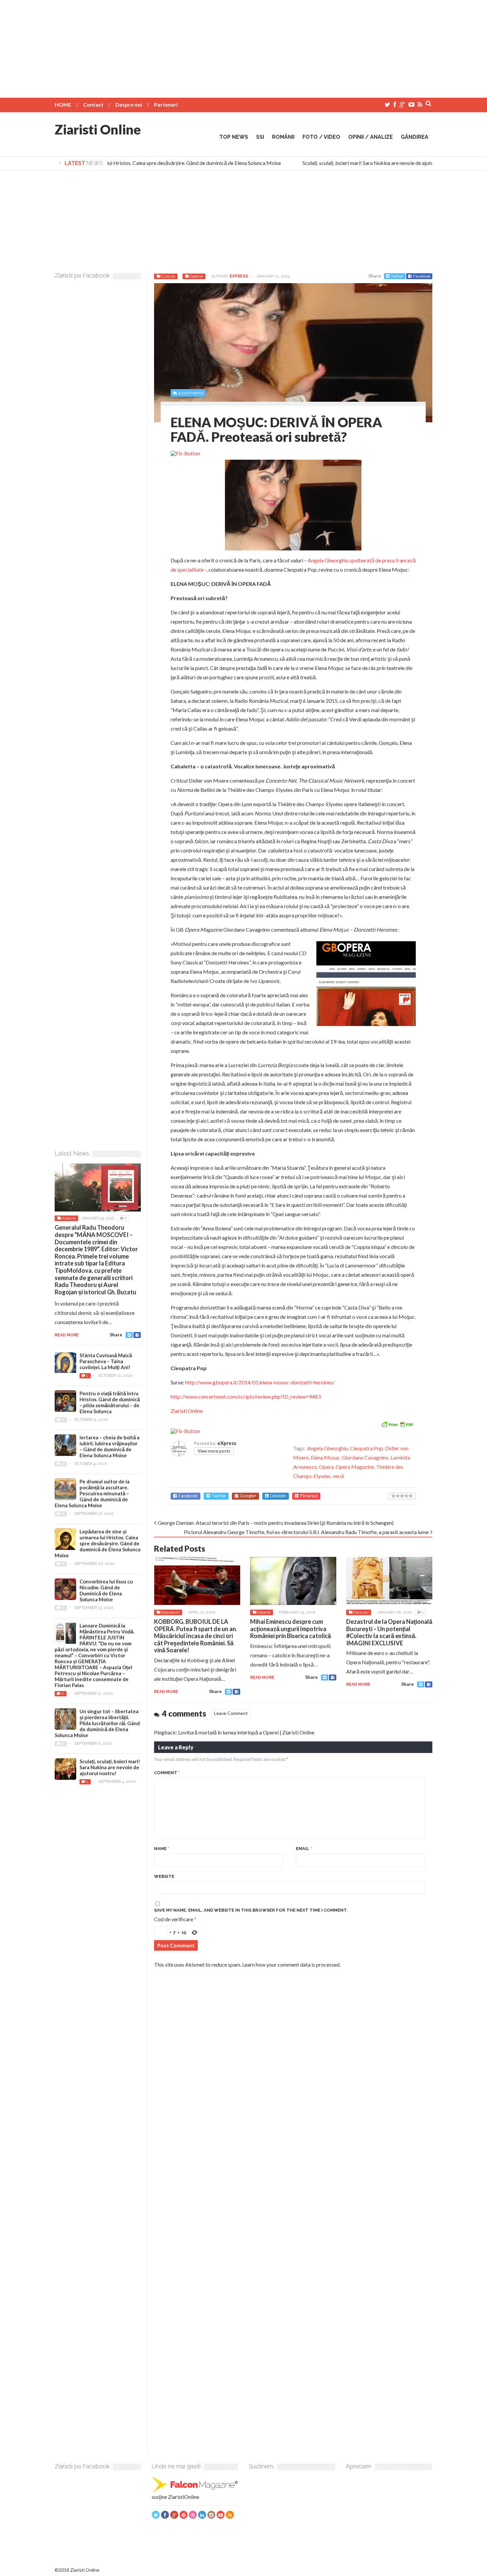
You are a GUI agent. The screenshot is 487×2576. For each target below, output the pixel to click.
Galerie (196, 276)
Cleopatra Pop (366, 1448)
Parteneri (166, 104)
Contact (93, 104)
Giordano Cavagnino (365, 1457)
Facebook (422, 276)
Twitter (397, 276)
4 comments (190, 393)
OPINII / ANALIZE (371, 137)
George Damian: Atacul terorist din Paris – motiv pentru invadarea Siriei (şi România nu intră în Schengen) (276, 1523)
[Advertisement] (243, 46)
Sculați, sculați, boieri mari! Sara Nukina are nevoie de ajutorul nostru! (362, 163)
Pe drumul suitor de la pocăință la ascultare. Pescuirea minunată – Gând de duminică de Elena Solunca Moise (92, 1493)
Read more (166, 1692)
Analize (69, 1218)
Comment (167, 1773)
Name (162, 1849)
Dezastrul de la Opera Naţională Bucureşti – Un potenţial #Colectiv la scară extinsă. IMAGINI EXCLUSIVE (389, 1632)
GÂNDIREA (415, 137)
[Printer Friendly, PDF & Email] (397, 1424)
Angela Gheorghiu (327, 1448)
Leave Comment (231, 1713)
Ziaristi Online (98, 129)
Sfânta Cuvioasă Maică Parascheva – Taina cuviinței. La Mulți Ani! (106, 1361)
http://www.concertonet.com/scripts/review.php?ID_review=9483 (246, 1396)
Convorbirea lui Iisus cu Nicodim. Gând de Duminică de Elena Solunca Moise (106, 1590)
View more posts (214, 1451)
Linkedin (278, 1496)
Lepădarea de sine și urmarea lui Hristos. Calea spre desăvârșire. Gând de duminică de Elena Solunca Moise (143, 163)
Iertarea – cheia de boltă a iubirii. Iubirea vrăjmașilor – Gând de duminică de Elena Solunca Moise (109, 1446)
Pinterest (309, 1496)
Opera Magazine (355, 1467)
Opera (326, 1467)
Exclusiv (361, 1612)
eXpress (239, 276)
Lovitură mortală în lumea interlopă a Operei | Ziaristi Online (246, 1732)
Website (164, 1876)
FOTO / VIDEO (321, 137)
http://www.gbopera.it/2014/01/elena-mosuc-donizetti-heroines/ (260, 1382)
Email (304, 1849)
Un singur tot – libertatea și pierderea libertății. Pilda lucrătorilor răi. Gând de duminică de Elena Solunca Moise (97, 1723)
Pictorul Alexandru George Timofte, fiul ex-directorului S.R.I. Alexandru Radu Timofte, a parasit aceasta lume (306, 1532)
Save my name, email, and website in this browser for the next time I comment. (251, 1910)
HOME (63, 104)
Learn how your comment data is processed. (291, 1964)
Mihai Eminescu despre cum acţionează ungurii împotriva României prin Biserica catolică (291, 1629)
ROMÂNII (283, 137)
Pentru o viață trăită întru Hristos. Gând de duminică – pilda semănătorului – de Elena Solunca (110, 1402)
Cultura (168, 276)
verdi (338, 1476)
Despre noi (129, 104)
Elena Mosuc (325, 1457)
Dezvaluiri (170, 1612)
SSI (260, 137)
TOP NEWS (234, 137)
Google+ (248, 1496)
